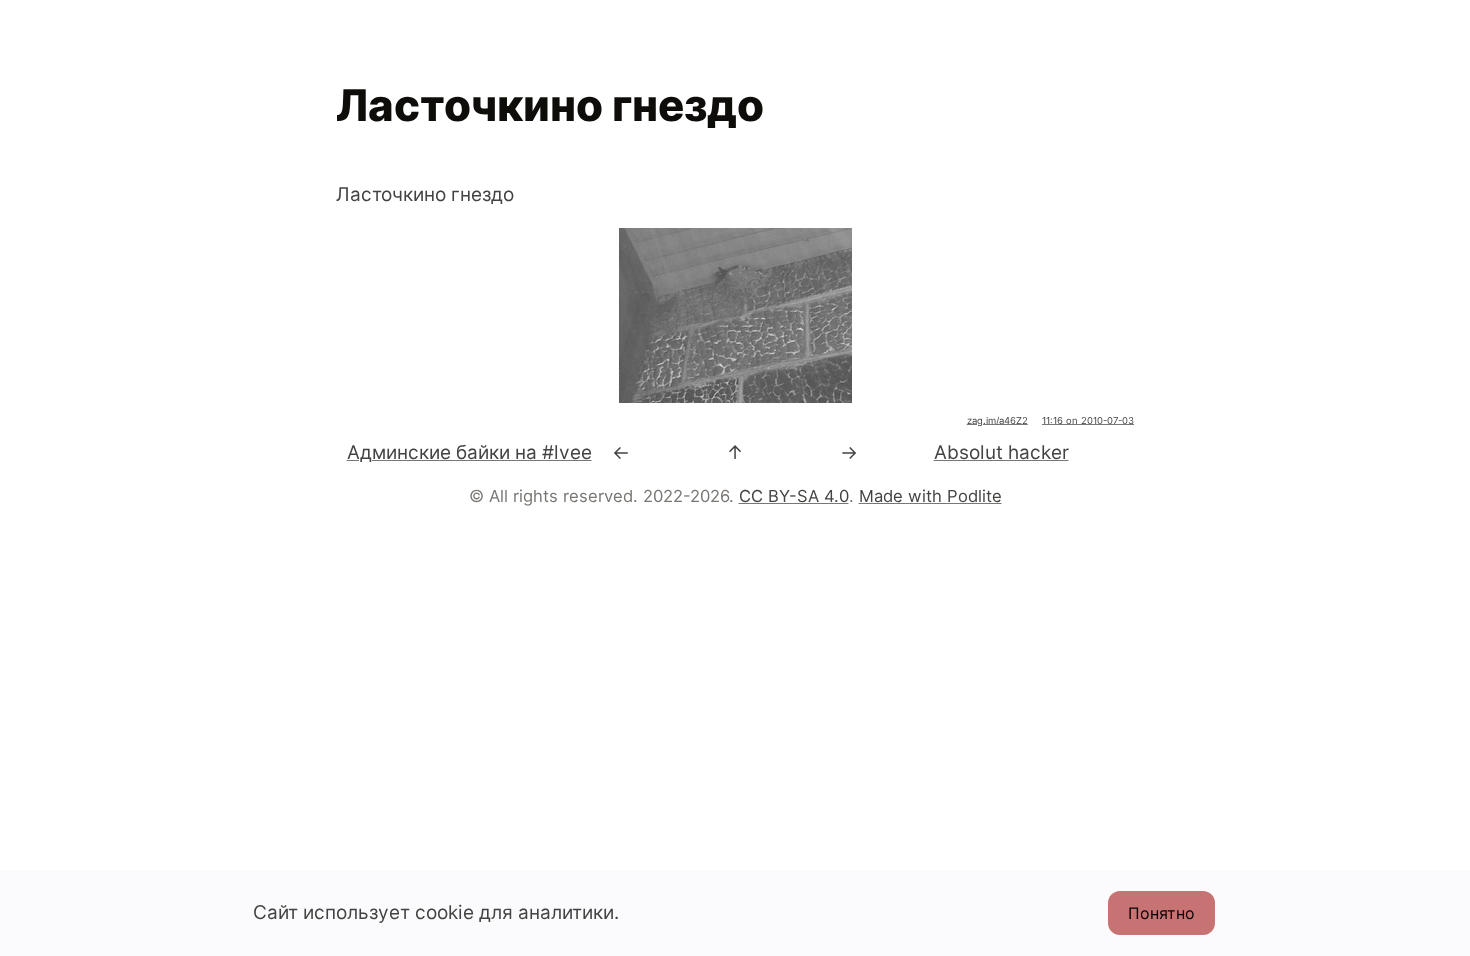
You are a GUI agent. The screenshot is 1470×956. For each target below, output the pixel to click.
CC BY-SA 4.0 (794, 496)
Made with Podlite (930, 496)
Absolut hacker (1001, 452)
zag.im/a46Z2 (997, 420)
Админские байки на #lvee (469, 452)
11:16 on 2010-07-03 (1088, 420)
